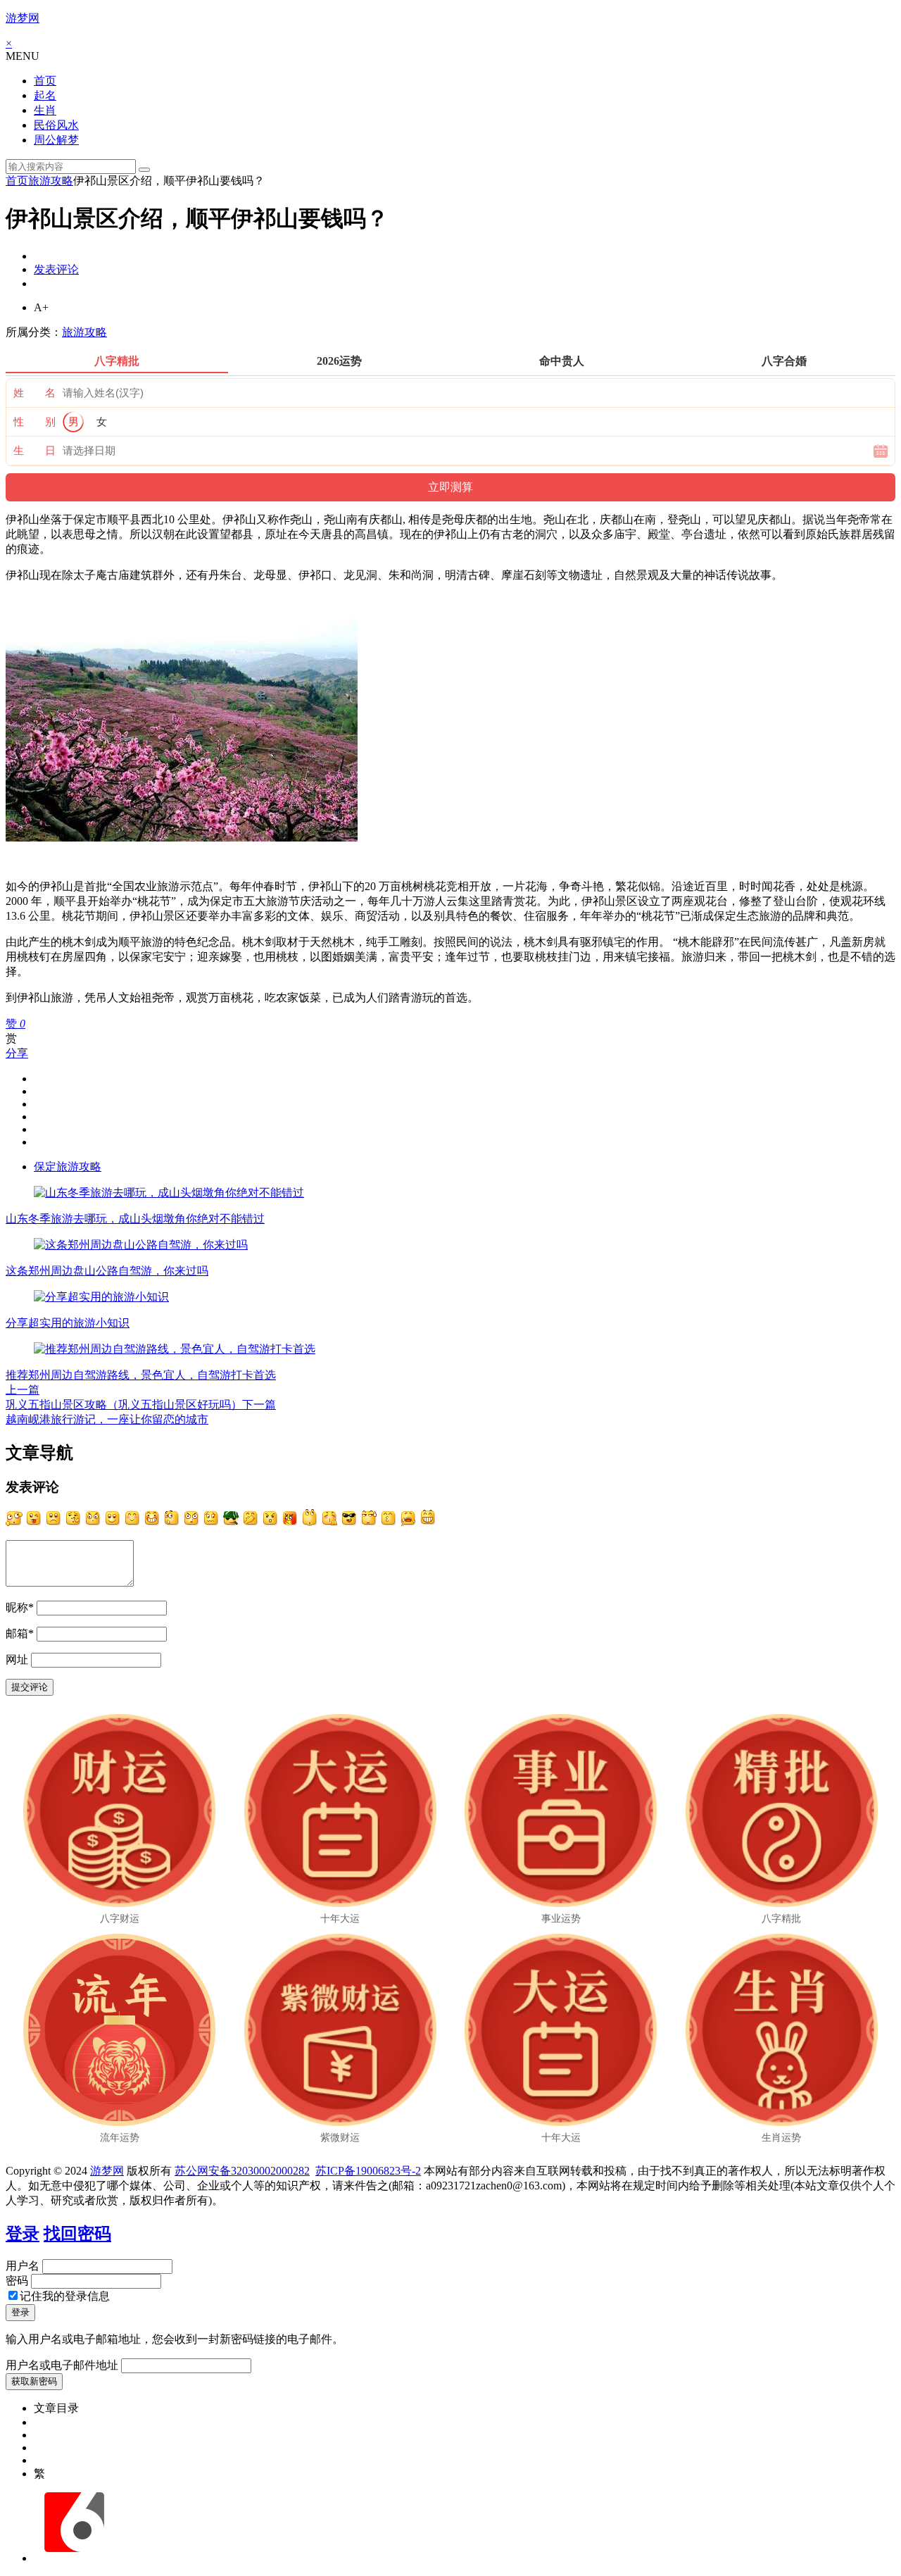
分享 (17, 1053)
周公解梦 (56, 140)
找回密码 (77, 2234)
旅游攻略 (51, 181)
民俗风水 (56, 125)
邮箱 (20, 1633)
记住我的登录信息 (65, 2296)
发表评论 (56, 269)
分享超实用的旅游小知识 (68, 1323)
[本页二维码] (74, 2558)
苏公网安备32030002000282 (242, 2171)
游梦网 (23, 18)
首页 (45, 81)
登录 (23, 2234)
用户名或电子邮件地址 (62, 2365)
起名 (45, 95)
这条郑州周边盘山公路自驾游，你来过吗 (107, 1271)
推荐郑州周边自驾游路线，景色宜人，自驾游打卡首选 (141, 1375)
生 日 (34, 451)
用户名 (23, 2266)
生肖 (45, 110)
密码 (17, 2281)
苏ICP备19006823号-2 (368, 2171)
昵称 (20, 1607)
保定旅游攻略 (68, 1167)
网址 (17, 1659)
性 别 (34, 422)
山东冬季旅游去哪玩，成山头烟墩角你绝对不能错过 (135, 1219)
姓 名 (34, 393)
